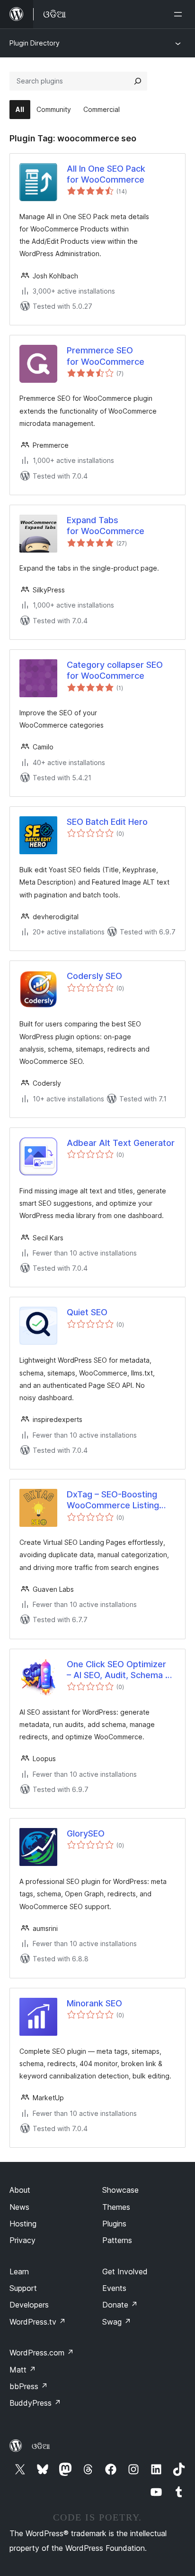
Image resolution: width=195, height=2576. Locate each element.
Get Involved (125, 2271)
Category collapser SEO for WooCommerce (115, 670)
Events (114, 2288)
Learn (19, 2271)
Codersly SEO (94, 976)
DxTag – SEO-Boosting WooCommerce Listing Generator (113, 1500)
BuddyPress (35, 2403)
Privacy (22, 2240)
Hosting (23, 2224)
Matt (23, 2370)
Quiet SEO (87, 1312)
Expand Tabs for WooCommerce (106, 526)
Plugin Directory (35, 43)
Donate (120, 2305)
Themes (116, 2207)
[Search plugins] (138, 81)
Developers (29, 2305)
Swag (117, 2322)
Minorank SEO (94, 2003)
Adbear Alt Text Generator (121, 1143)
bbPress (29, 2386)
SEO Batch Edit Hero (107, 822)
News (19, 2207)
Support (23, 2288)
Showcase (120, 2190)
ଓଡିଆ (41, 2446)
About (20, 2190)
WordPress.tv (38, 2322)
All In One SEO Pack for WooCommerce (106, 174)
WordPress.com (42, 2353)
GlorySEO (86, 1833)
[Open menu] (180, 14)
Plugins (114, 2224)
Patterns (117, 2240)
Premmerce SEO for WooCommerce (106, 356)
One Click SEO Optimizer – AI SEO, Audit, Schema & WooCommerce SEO (119, 1670)
